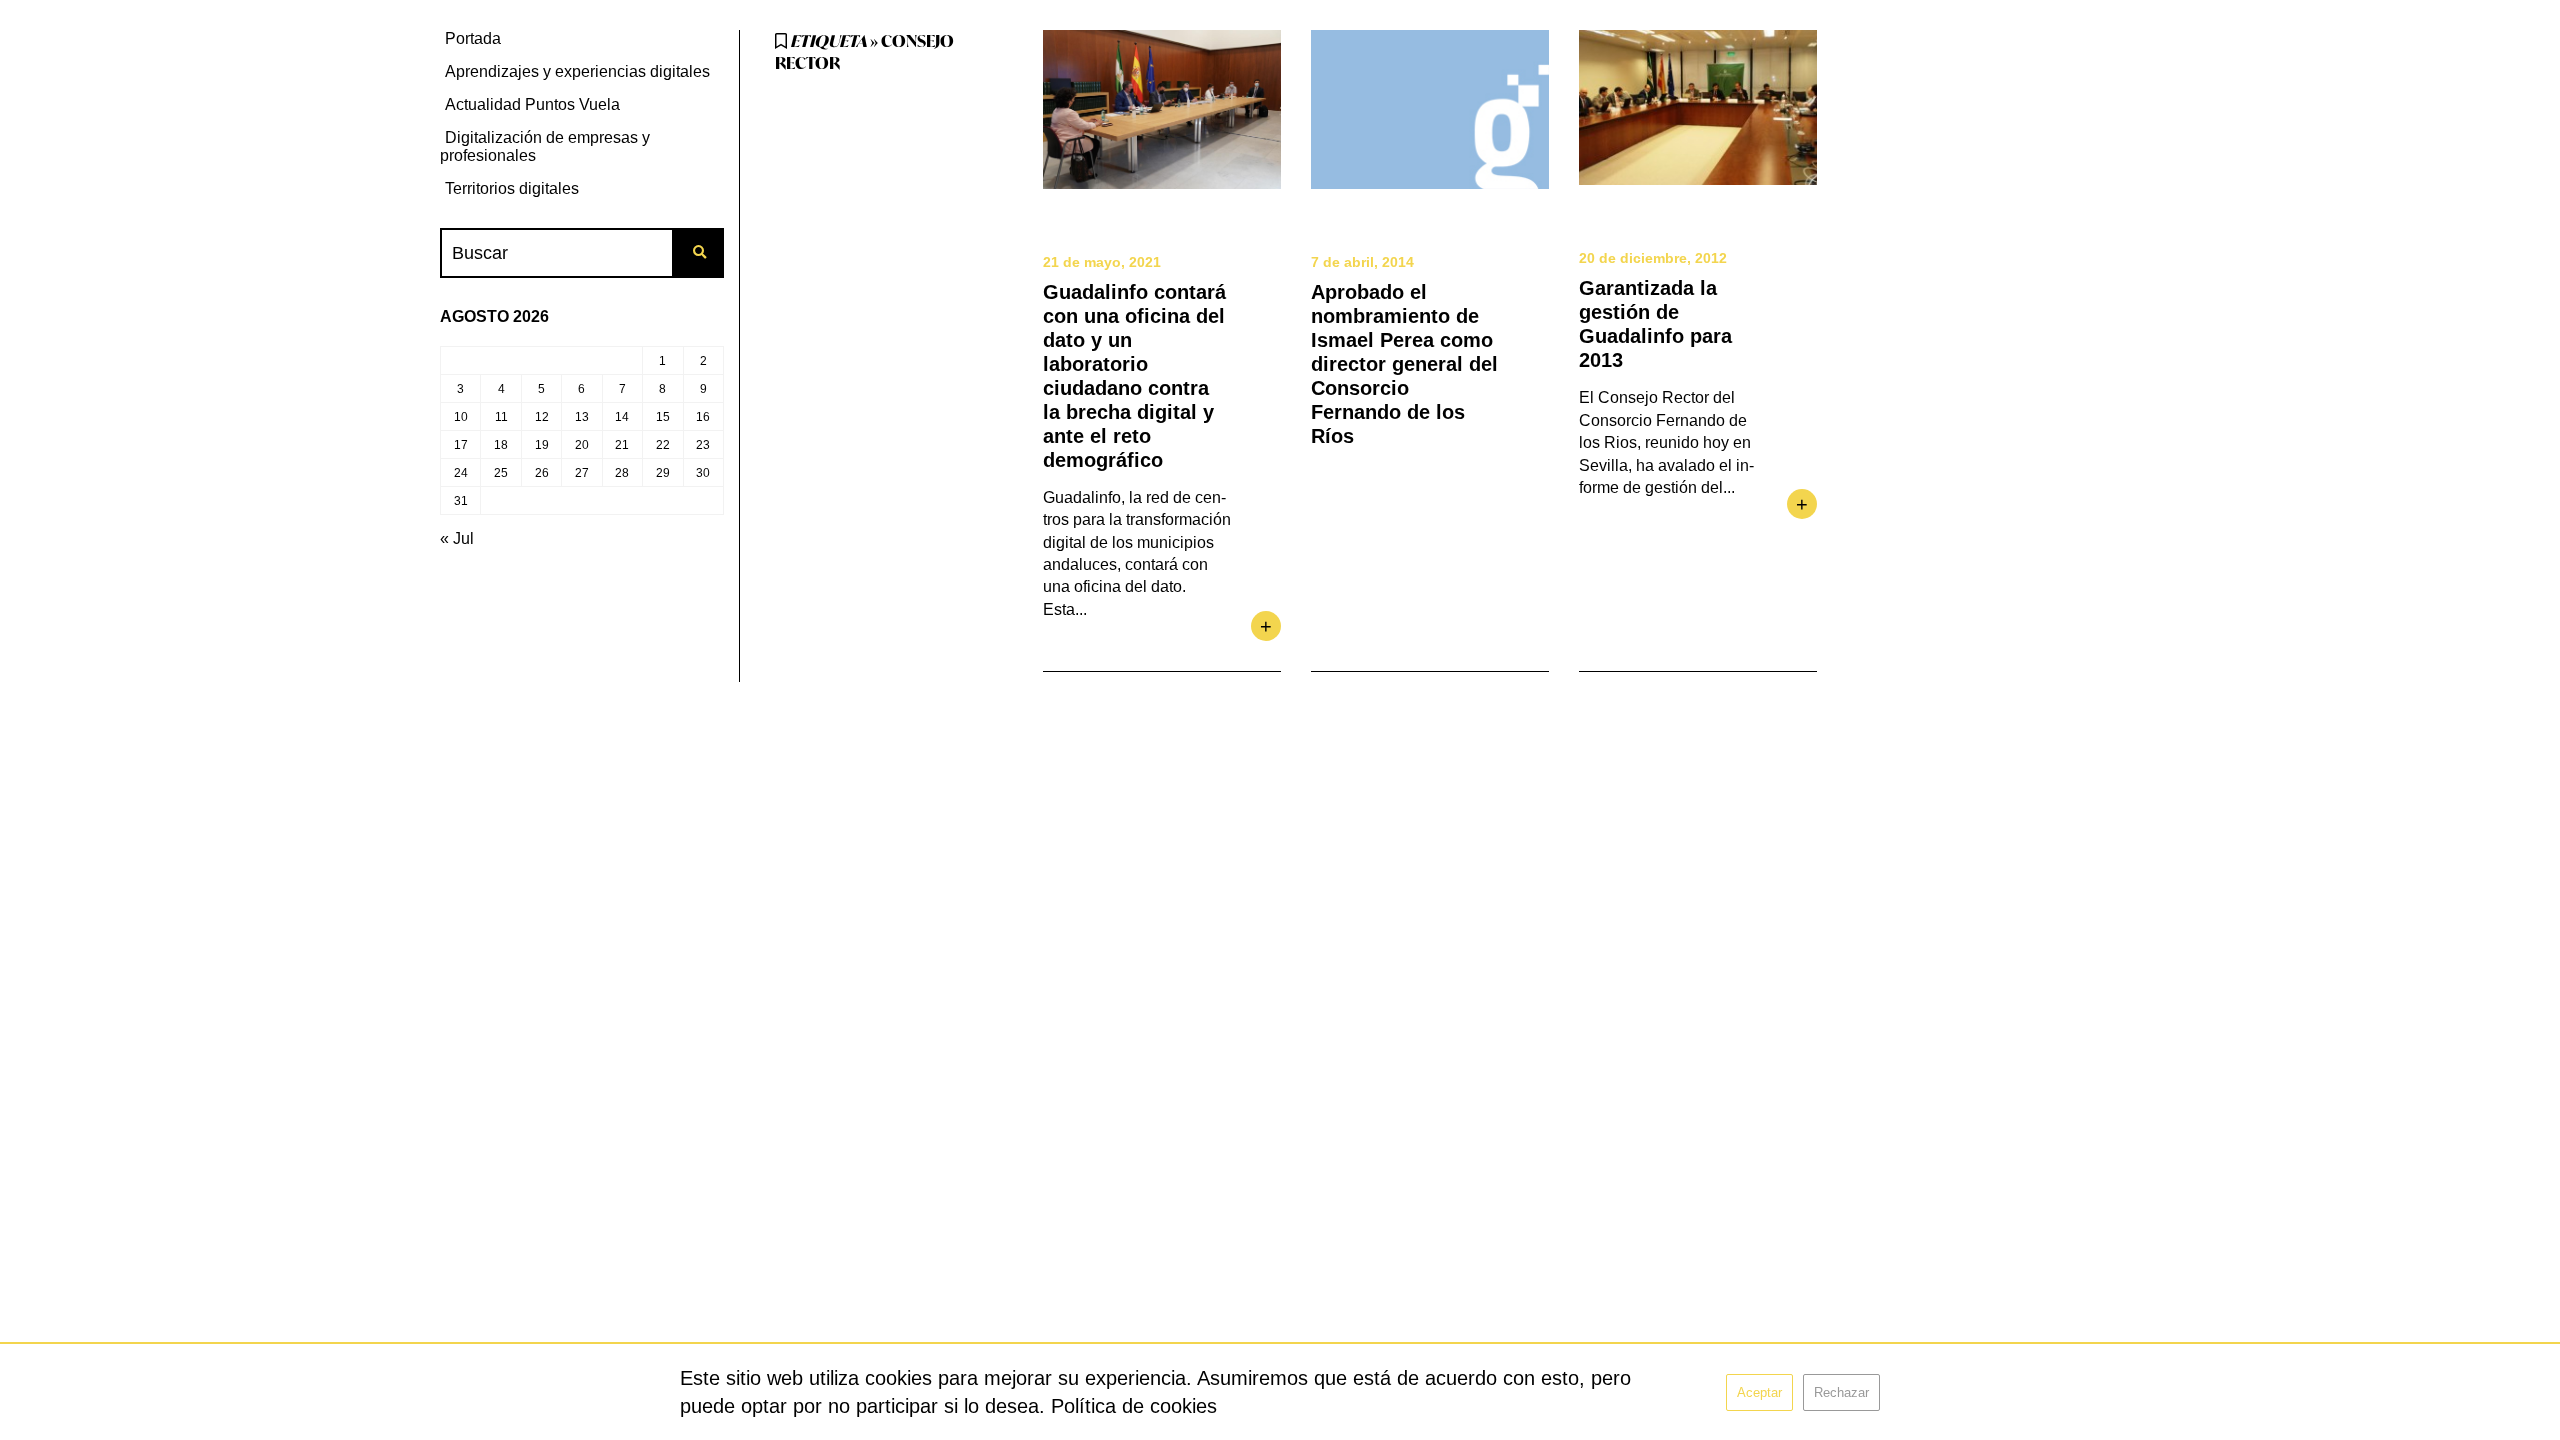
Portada (473, 38)
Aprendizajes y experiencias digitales (577, 71)
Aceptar (1759, 1392)
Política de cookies (1134, 1406)
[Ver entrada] (1162, 109)
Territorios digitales (512, 188)
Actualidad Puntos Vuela (532, 104)
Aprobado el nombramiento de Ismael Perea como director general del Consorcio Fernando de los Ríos (1404, 364)
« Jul (457, 538)
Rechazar (1841, 1392)
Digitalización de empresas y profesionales (545, 146)
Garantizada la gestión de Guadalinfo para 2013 (1655, 324)
